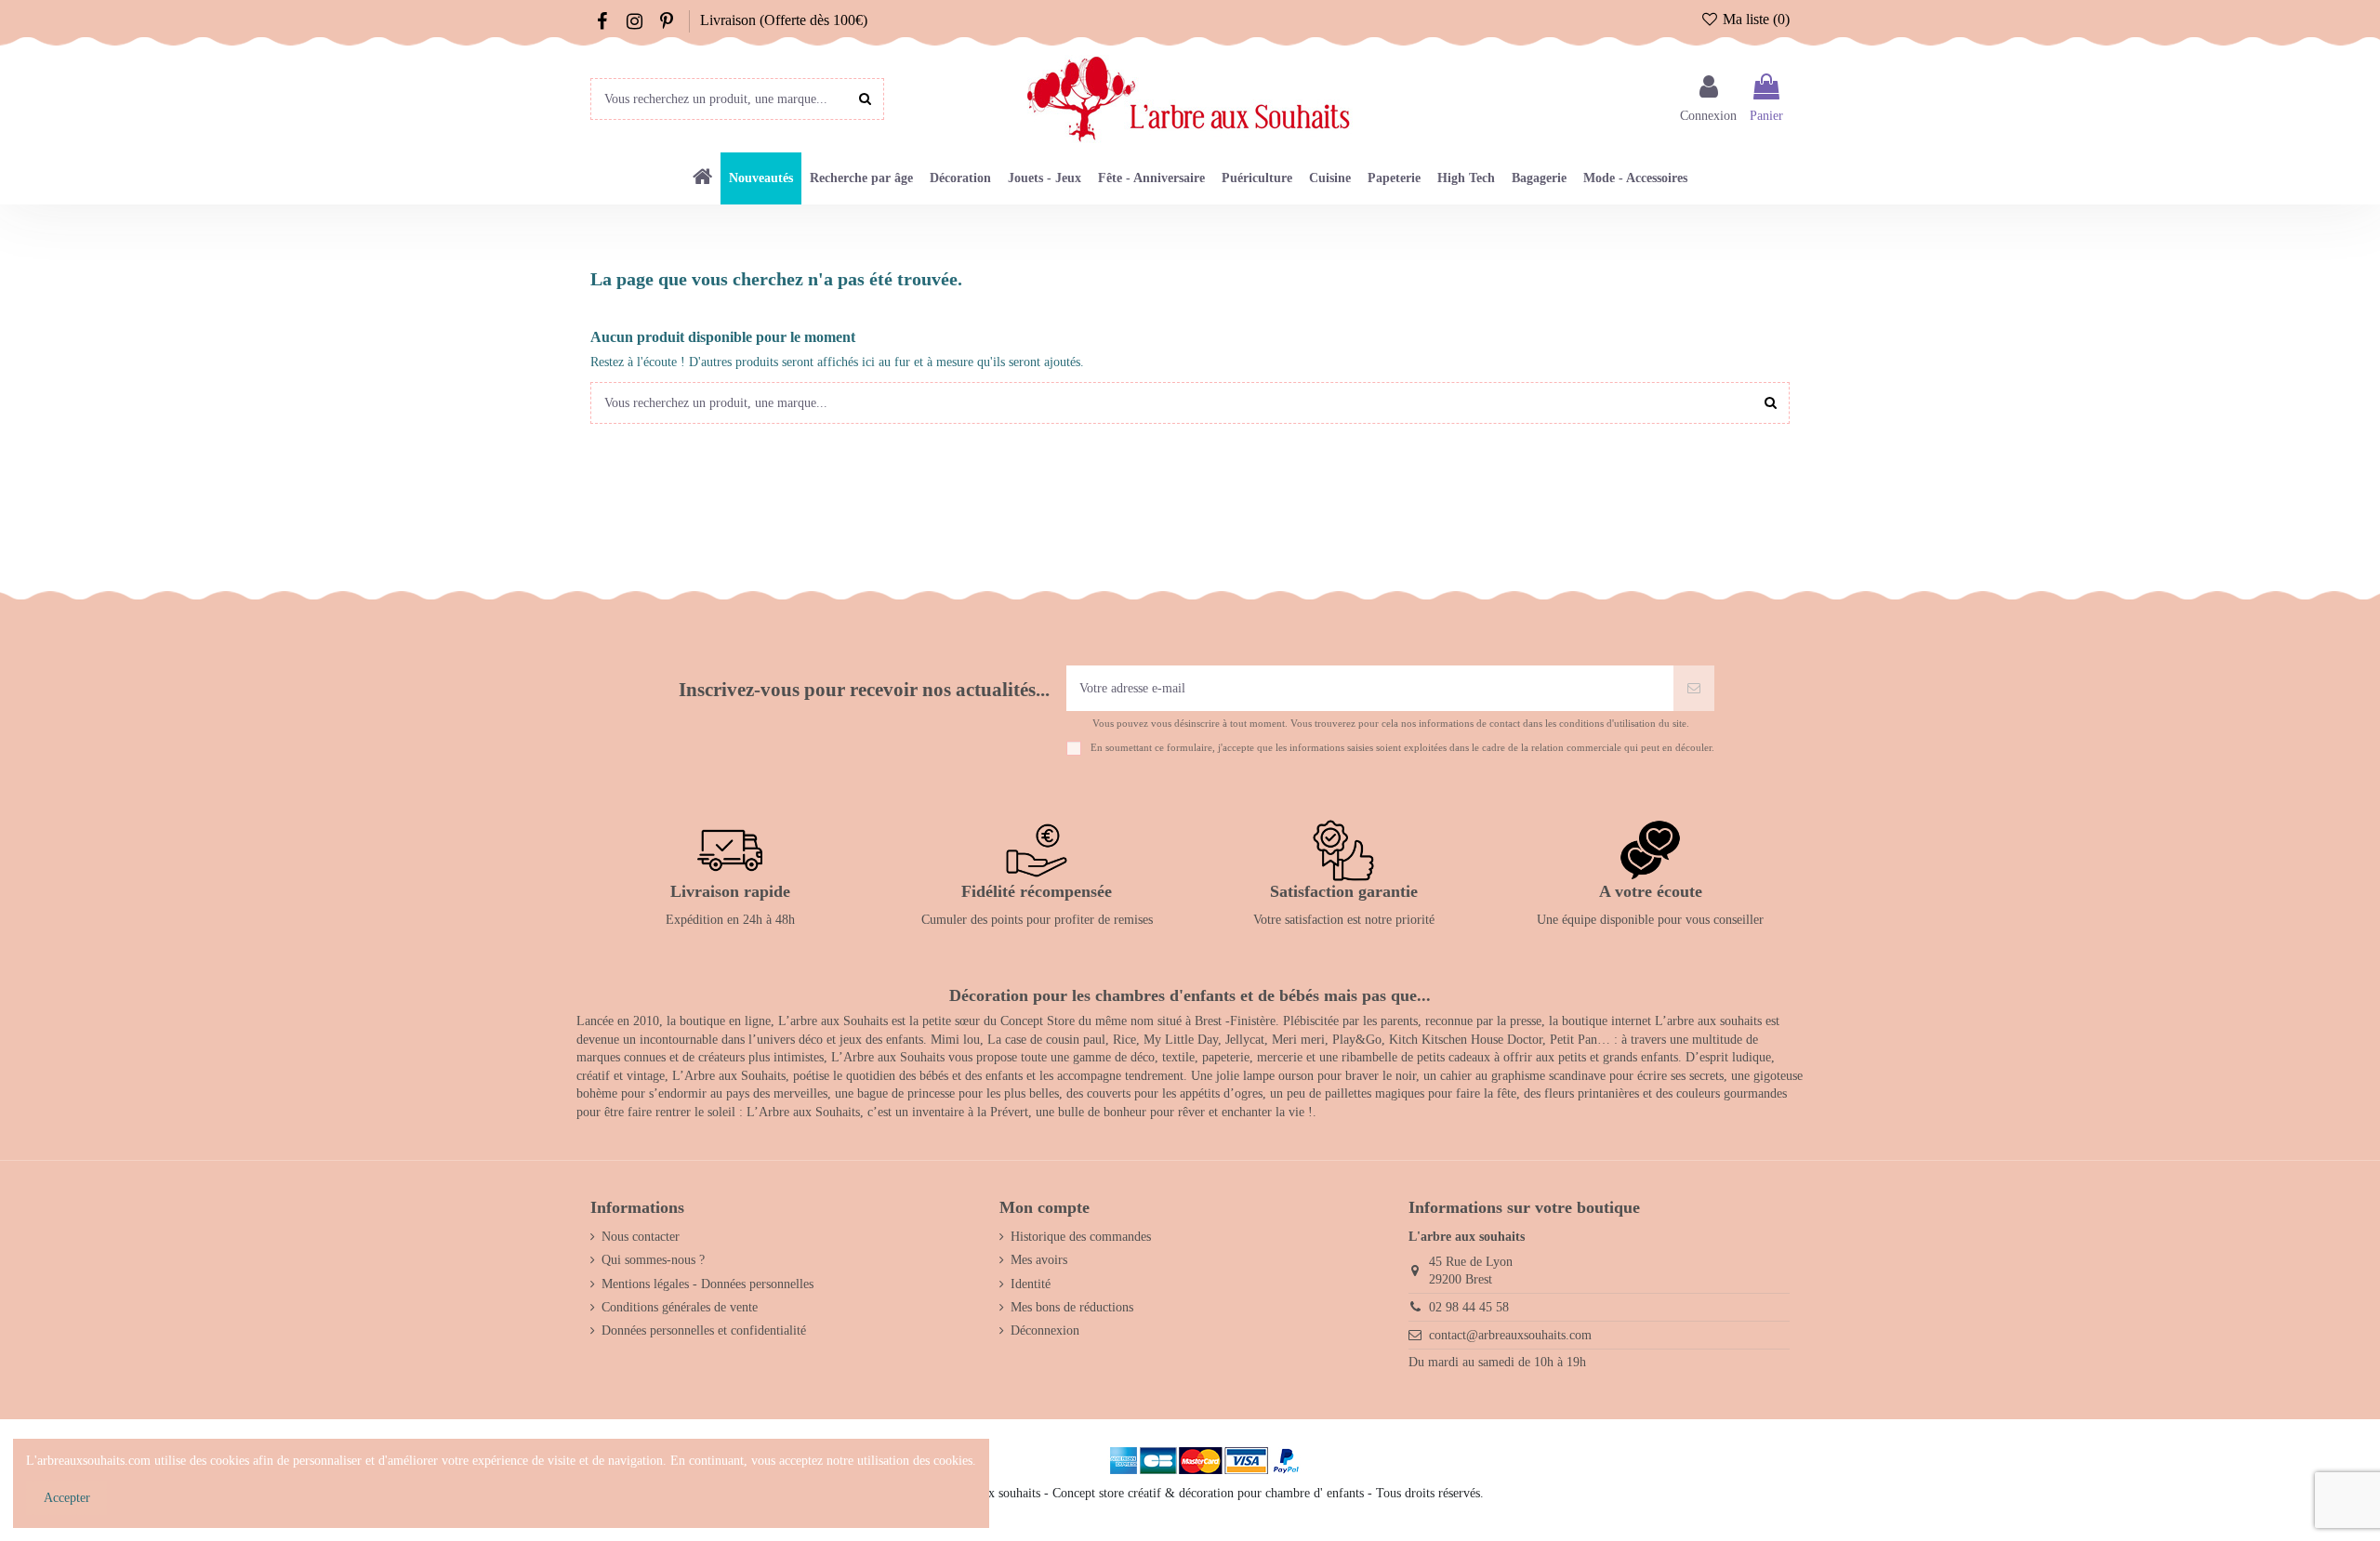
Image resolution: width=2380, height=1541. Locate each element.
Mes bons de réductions (1072, 1307)
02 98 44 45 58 (1469, 1307)
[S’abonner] (1694, 688)
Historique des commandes (1081, 1237)
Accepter (67, 1498)
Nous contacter (641, 1237)
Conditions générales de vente (680, 1307)
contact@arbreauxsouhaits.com (1510, 1335)
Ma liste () (1754, 19)
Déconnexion (1045, 1330)
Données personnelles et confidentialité (704, 1330)
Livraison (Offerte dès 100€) (784, 20)
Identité (1031, 1284)
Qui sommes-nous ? (653, 1260)
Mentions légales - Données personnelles (707, 1284)
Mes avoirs (1039, 1260)
